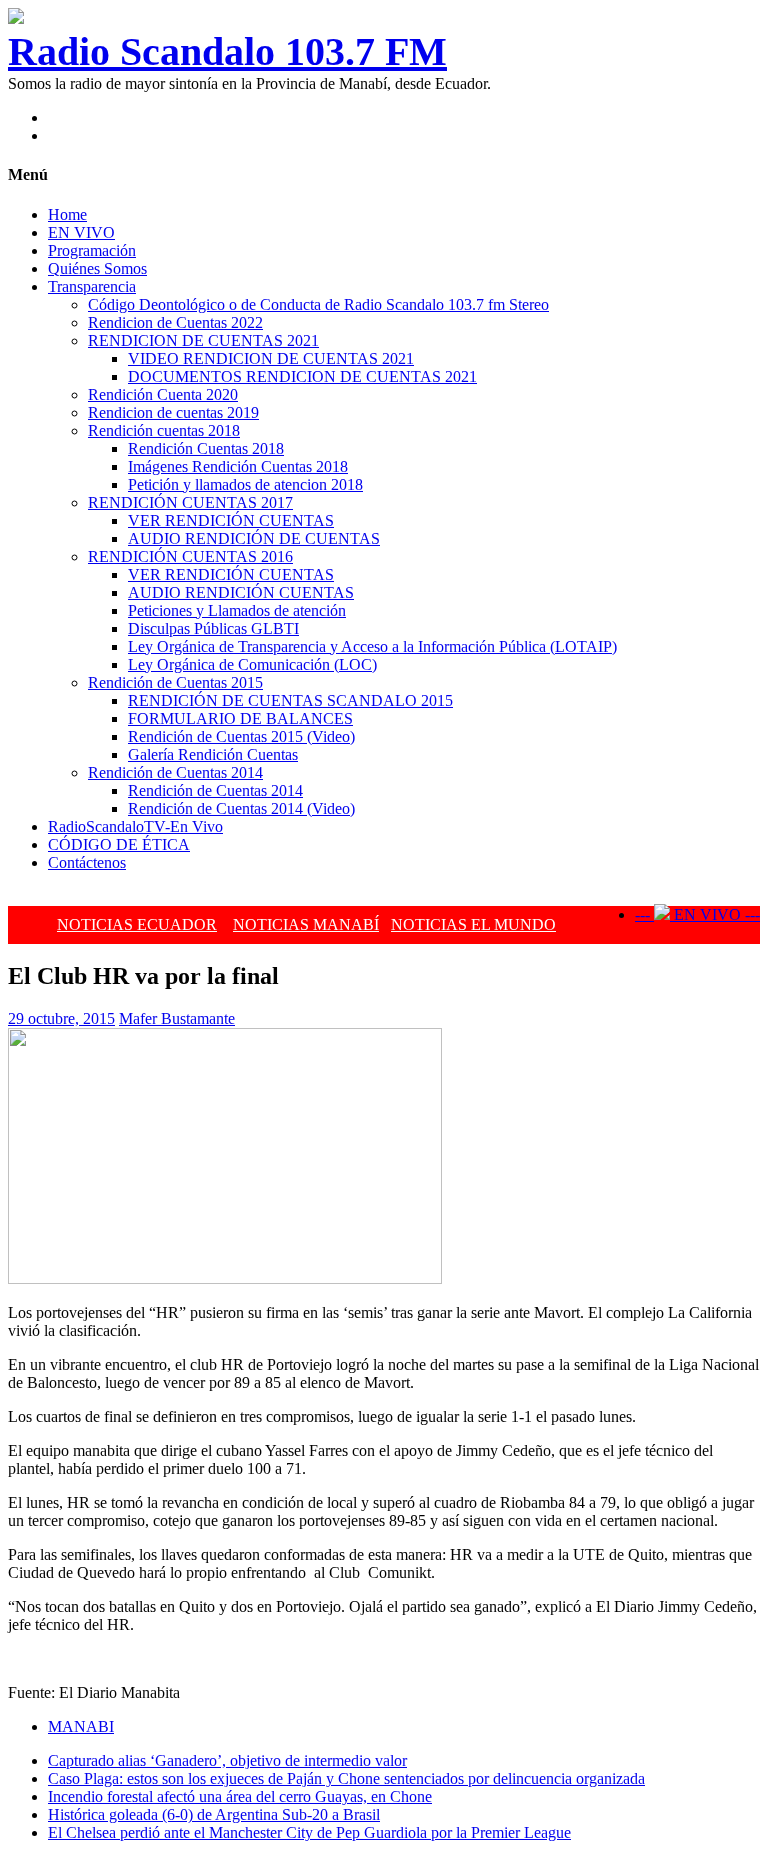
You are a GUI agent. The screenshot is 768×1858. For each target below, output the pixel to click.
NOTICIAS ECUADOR (137, 924)
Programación (92, 250)
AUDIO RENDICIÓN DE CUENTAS (254, 538)
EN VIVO (81, 232)
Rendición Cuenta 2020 (163, 394)
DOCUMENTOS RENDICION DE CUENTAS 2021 (302, 376)
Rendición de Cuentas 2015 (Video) (241, 736)
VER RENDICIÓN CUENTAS (231, 520)
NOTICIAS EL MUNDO (473, 924)
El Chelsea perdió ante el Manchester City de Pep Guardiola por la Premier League (309, 1832)
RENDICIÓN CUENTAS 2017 (190, 502)
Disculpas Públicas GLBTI (213, 628)
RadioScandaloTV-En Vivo (135, 826)
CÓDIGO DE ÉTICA (119, 844)
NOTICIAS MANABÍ (306, 924)
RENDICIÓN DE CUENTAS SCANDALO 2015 (290, 700)
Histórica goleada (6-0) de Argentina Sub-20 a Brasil (214, 1814)
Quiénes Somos (97, 268)
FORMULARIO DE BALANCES (240, 718)
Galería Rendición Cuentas (213, 754)
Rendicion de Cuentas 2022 (175, 322)
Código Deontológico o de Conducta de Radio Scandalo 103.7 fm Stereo (318, 304)
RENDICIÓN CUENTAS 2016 (190, 556)
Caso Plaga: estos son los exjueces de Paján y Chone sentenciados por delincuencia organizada (346, 1778)
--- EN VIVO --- (697, 914)
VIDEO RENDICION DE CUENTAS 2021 (271, 358)
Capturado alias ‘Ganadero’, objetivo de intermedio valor (227, 1760)
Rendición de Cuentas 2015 (175, 682)
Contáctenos (87, 862)
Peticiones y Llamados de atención (237, 610)
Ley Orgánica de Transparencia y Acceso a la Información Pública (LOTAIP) (372, 646)
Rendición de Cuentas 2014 (175, 772)
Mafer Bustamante (177, 1018)
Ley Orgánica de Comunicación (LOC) (252, 664)
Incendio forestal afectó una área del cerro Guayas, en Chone (240, 1796)
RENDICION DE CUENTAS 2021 (203, 340)
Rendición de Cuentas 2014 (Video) (241, 808)
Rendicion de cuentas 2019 (173, 412)
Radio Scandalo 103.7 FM (227, 51)
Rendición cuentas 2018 (164, 430)
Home (67, 214)
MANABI (81, 1726)
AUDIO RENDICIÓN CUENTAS (241, 592)
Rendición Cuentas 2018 (206, 448)
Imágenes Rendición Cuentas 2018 (238, 466)
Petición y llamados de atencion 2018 (245, 484)
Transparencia (92, 286)
